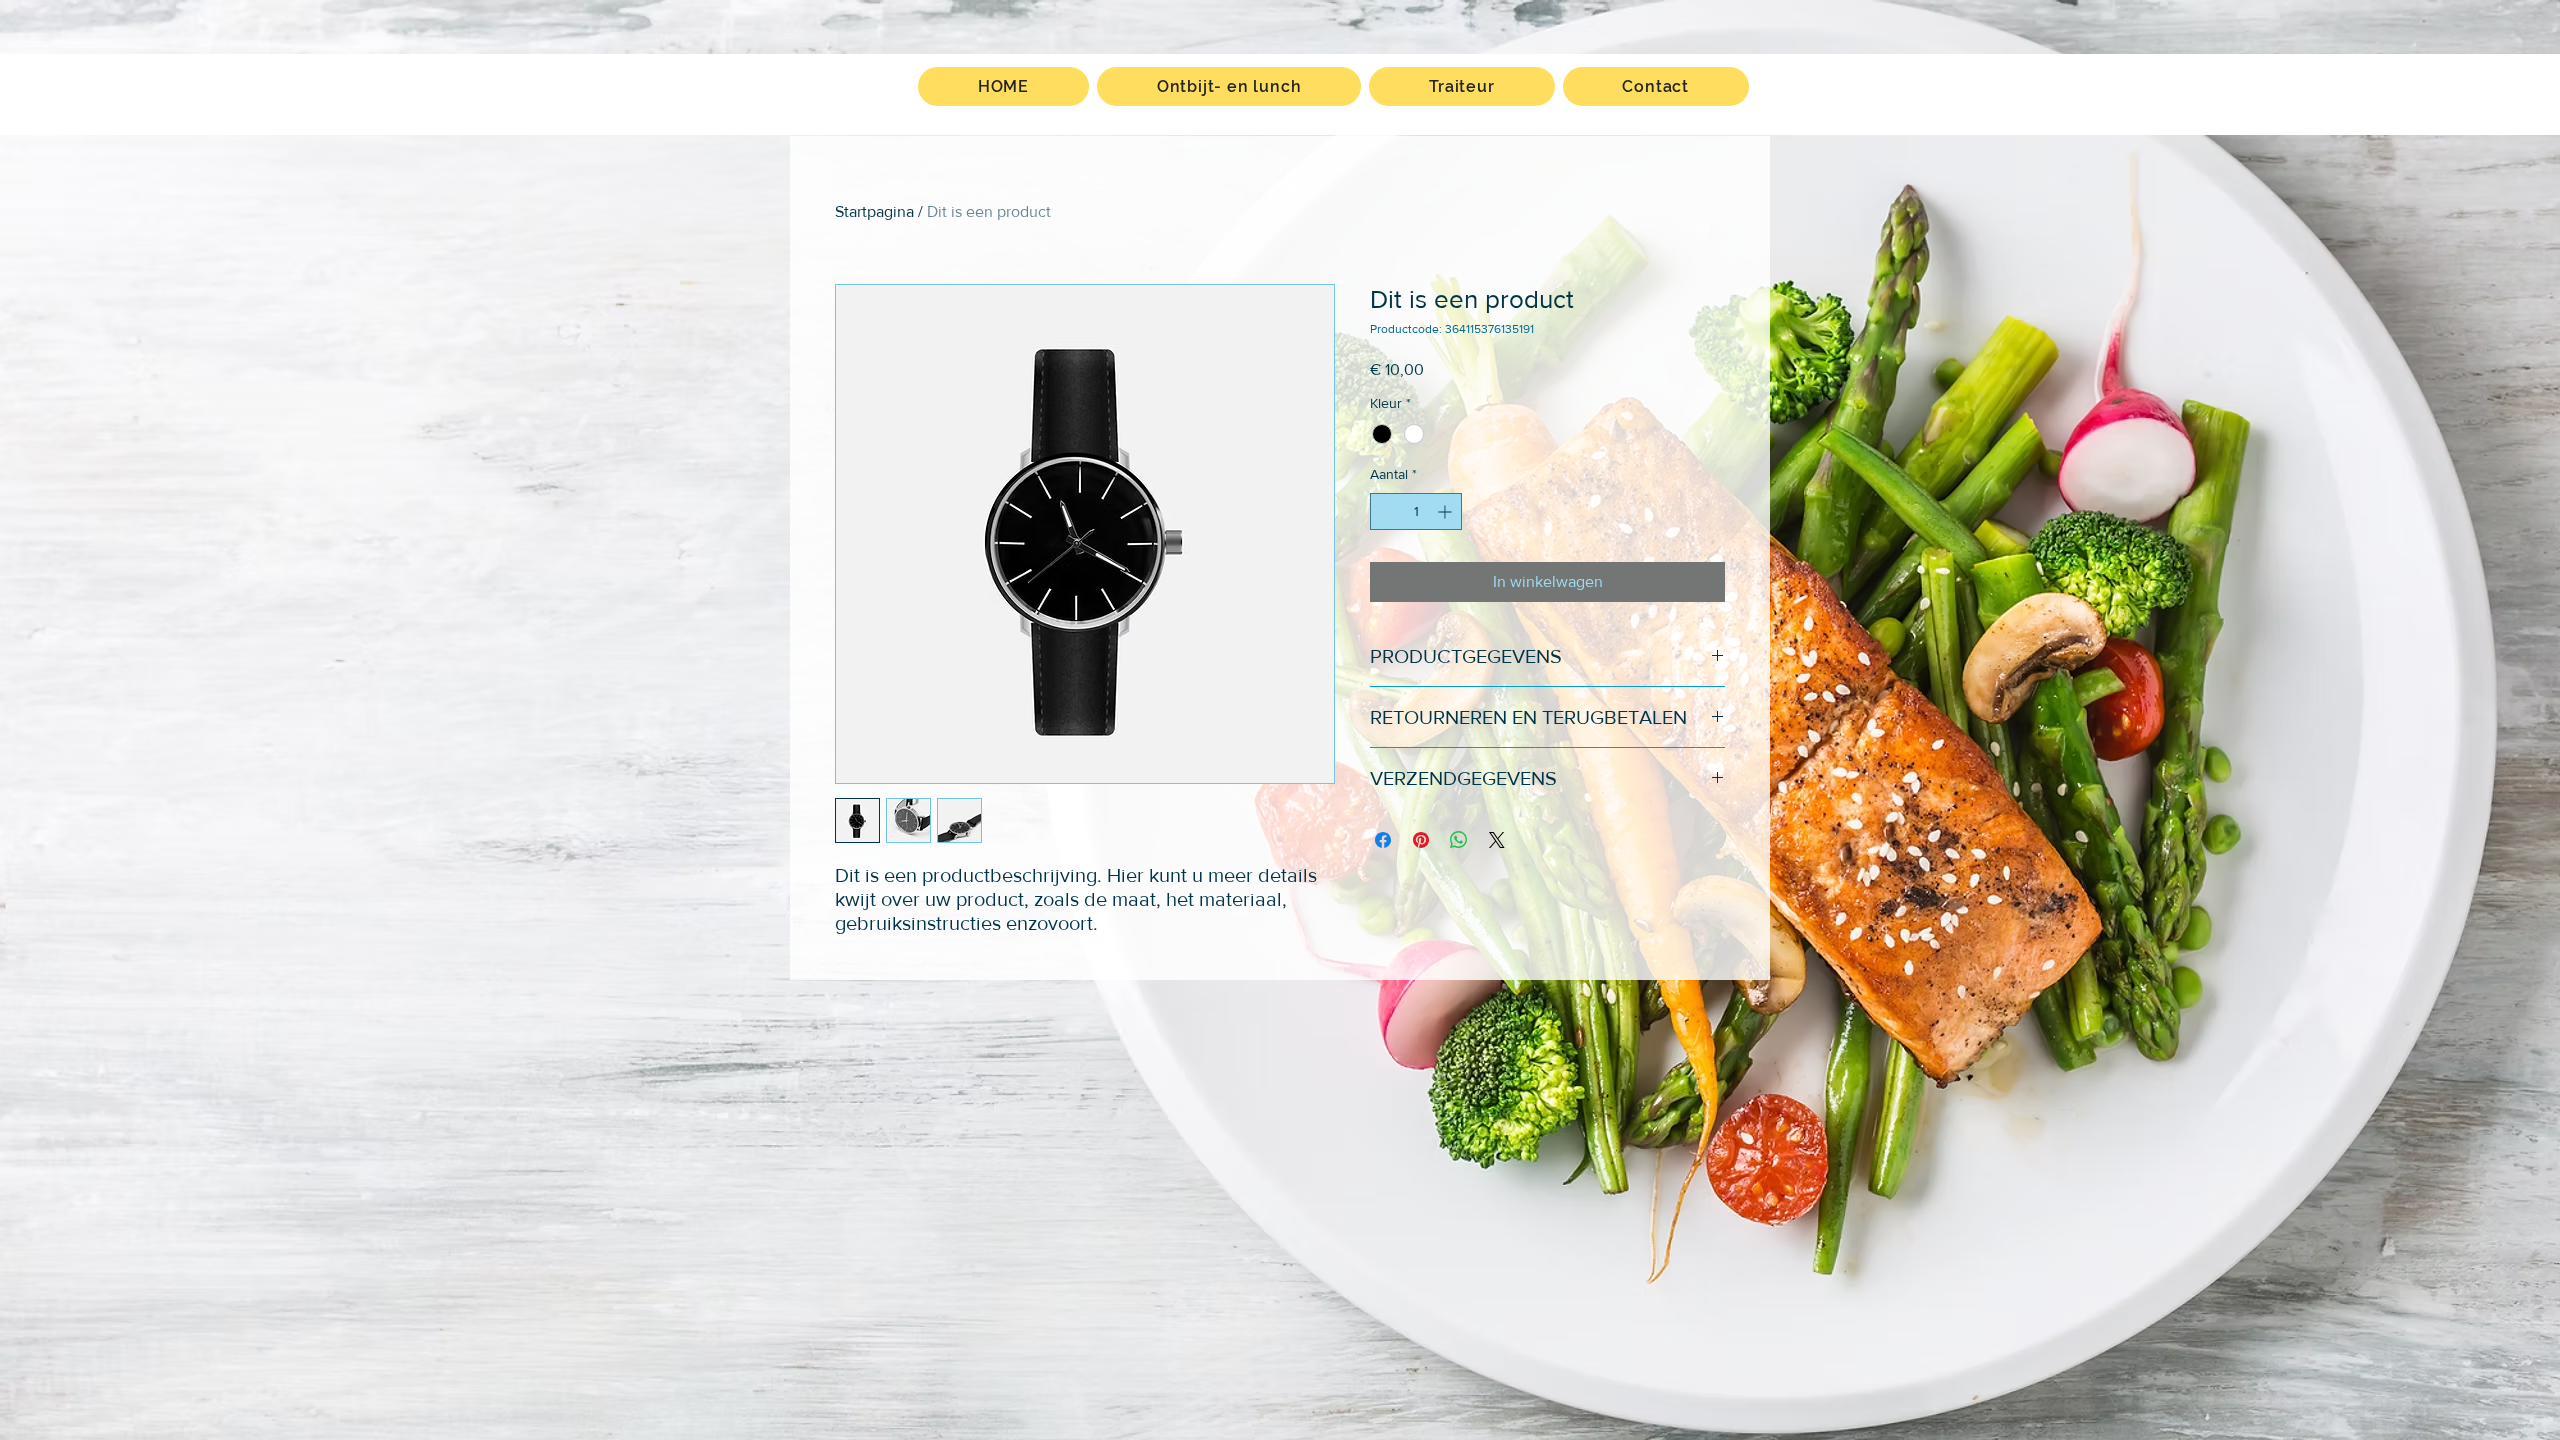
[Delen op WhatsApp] (1459, 840)
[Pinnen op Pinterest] (1421, 840)
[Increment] (1446, 511)
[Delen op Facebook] (1383, 840)
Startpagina (874, 211)
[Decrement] (1385, 511)
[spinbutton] (1416, 511)
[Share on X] (1497, 840)
